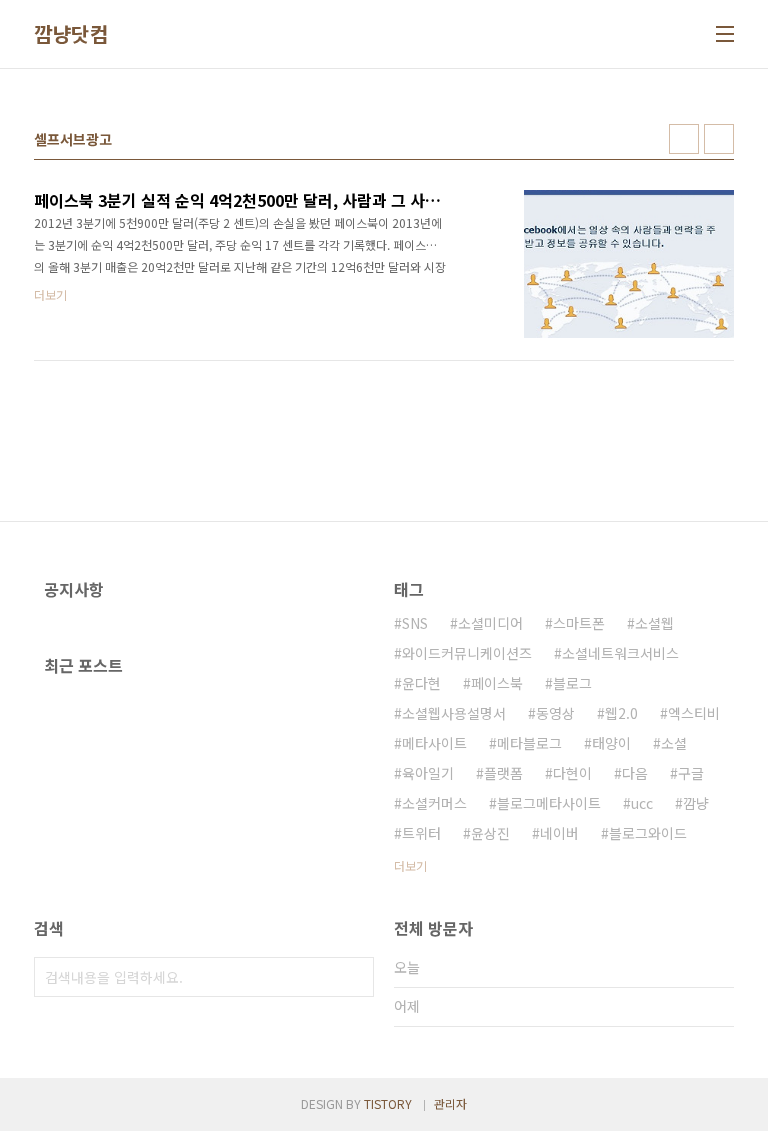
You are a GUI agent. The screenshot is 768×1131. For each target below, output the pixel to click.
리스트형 (719, 139)
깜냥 (696, 803)
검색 (354, 977)
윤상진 (490, 833)
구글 (691, 773)
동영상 (555, 713)
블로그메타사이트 (549, 803)
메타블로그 (529, 743)
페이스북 (497, 683)
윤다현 (421, 683)
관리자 (450, 1103)
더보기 (410, 865)
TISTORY (388, 1103)
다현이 (572, 773)
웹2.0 (621, 713)
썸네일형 (684, 139)
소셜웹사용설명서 (454, 713)
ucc (642, 803)
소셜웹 (654, 623)
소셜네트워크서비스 (620, 653)
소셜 (674, 743)
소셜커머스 (434, 803)
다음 (635, 773)
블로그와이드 (648, 833)
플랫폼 (503, 773)
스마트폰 (579, 623)
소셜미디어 (490, 623)
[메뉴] (725, 34)
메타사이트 (434, 743)
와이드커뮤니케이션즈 (467, 653)
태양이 (611, 743)
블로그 (572, 683)
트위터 (421, 833)
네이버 (559, 833)
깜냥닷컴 (71, 34)
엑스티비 (694, 713)
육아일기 (428, 773)
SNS (415, 623)
